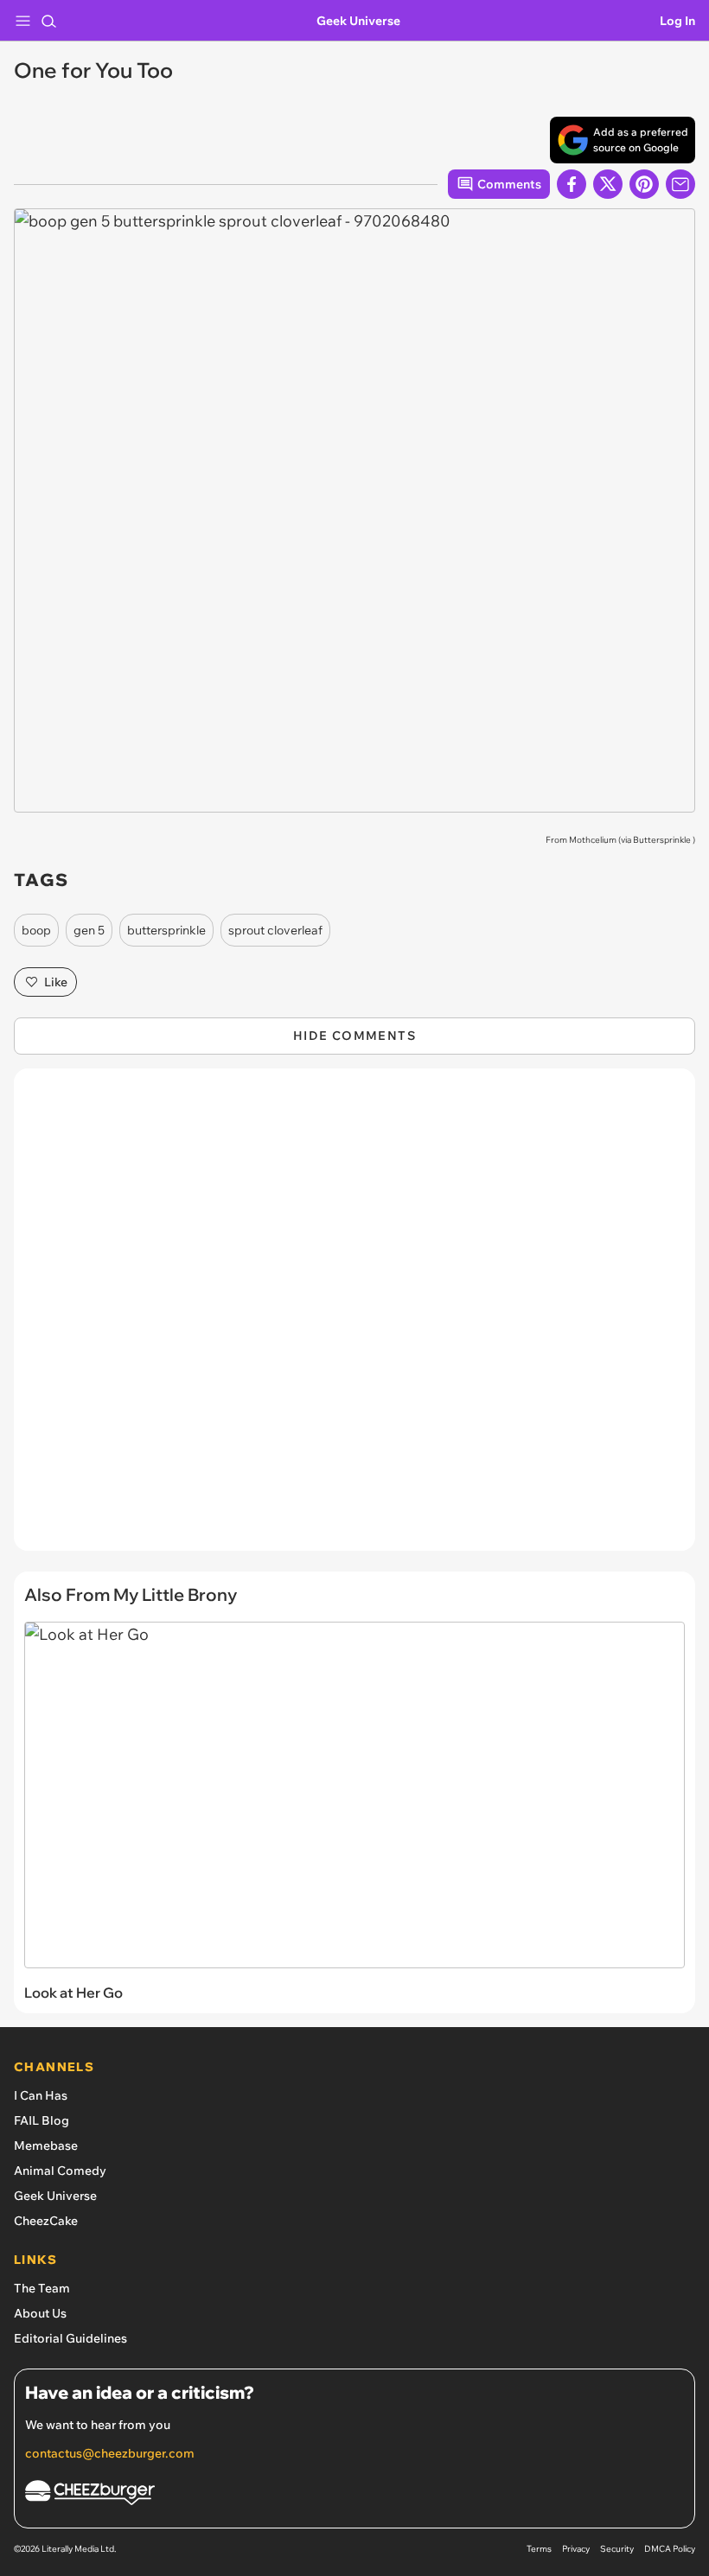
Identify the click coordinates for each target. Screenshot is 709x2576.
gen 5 (89, 930)
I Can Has (41, 2095)
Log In (677, 21)
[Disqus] (354, 1318)
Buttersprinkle (662, 840)
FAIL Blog (42, 2120)
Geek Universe (358, 21)
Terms (539, 2549)
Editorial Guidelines (70, 2338)
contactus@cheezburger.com (110, 2453)
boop (36, 930)
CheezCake (46, 2221)
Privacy (576, 2549)
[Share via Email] (680, 184)
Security (617, 2549)
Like (56, 982)
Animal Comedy (60, 2171)
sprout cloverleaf (275, 930)
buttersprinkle (166, 930)
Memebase (46, 2146)
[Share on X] (608, 184)
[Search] (48, 21)
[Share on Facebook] (572, 184)
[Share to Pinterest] (644, 184)
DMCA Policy (670, 2549)
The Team (42, 2288)
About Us (40, 2313)
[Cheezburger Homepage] (354, 2495)
